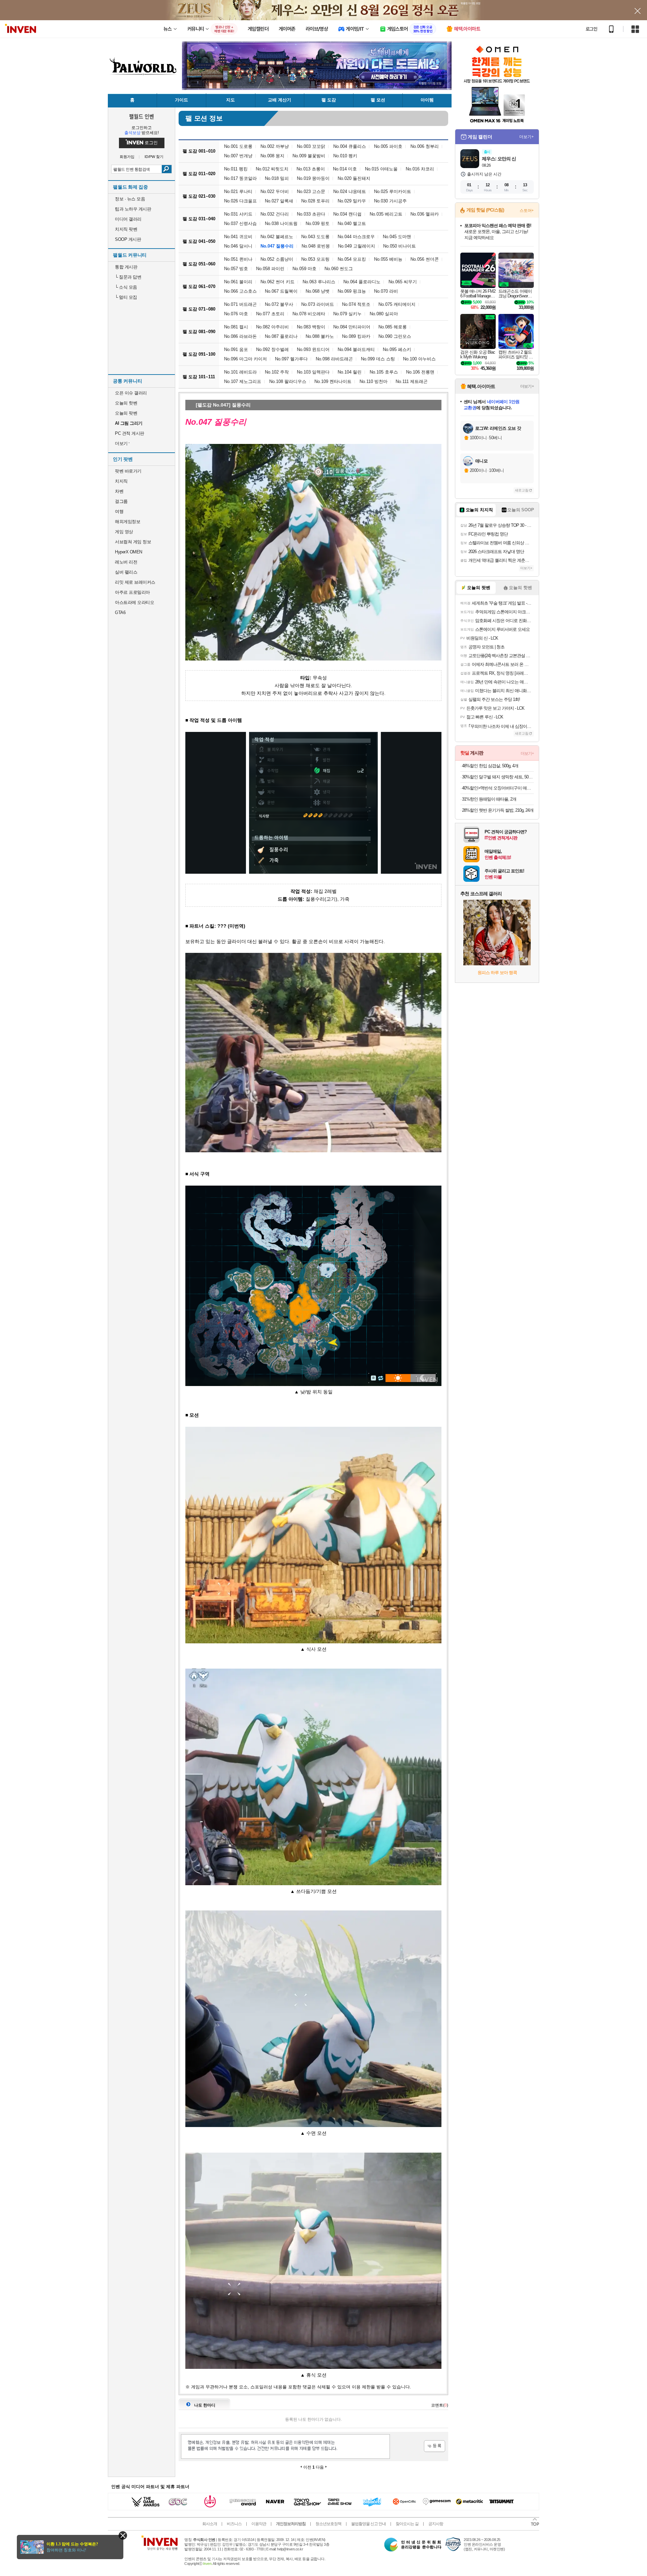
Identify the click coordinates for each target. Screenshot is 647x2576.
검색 (167, 169)
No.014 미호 (345, 169)
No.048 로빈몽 (316, 246)
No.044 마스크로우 (356, 237)
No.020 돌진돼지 (354, 178)
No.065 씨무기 (403, 282)
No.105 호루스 (384, 372)
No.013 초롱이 (311, 169)
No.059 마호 (304, 269)
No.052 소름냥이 (277, 259)
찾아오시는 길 (407, 2524)
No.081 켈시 (236, 327)
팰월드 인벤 (142, 116)
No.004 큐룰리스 (350, 146)
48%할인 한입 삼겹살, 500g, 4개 (490, 766)
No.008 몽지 (272, 156)
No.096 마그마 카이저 (245, 359)
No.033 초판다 (311, 214)
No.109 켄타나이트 (333, 381)
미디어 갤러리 (128, 219)
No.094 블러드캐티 (356, 349)
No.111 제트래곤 (412, 381)
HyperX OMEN (129, 552)
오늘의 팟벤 (126, 413)
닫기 (123, 2535)
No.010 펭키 (345, 156)
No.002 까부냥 (275, 146)
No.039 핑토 (318, 223)
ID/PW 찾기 (154, 157)
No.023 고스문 (311, 191)
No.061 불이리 (238, 282)
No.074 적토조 (356, 304)
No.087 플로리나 (281, 336)
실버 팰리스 (126, 572)
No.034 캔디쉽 (347, 214)
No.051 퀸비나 (238, 259)
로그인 (591, 29)
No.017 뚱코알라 (240, 178)
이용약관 (259, 2524)
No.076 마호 (236, 314)
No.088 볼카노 (320, 336)
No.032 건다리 (275, 214)
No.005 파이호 (388, 146)
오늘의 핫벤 (126, 403)
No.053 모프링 (315, 259)
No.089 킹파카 (356, 336)
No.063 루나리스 (319, 282)
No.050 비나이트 (399, 246)
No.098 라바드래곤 (334, 359)
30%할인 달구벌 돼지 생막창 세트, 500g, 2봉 (498, 777)
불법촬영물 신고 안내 (368, 2524)
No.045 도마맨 (397, 237)
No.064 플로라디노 (362, 282)
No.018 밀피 (277, 178)
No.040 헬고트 (352, 223)
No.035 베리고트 (386, 214)
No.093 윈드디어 (313, 349)
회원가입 (127, 157)
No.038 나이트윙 (281, 223)
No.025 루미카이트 (393, 191)
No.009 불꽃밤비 (309, 156)
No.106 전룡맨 (420, 372)
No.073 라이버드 (318, 304)
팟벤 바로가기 (128, 471)
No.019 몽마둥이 (313, 178)
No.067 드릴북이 (281, 291)
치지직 (121, 481)
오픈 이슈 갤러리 (131, 393)
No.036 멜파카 (425, 214)
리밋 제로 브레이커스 (135, 582)
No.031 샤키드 (238, 214)
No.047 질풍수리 (277, 246)
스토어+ (527, 211)
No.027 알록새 (279, 201)
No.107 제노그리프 (243, 381)
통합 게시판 (126, 267)
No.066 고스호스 (240, 291)
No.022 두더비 (275, 191)
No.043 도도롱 (315, 237)
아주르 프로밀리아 (132, 592)
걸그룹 (121, 501)
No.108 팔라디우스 (288, 381)
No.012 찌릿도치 (272, 169)
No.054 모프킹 (352, 259)
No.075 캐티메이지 (397, 304)
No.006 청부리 (425, 146)
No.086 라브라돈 (240, 336)
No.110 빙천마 (374, 381)
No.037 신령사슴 (240, 223)
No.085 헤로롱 (393, 327)
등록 (435, 2446)
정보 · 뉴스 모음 (130, 199)
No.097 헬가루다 (291, 359)
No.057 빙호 (236, 269)
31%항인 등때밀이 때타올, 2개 (489, 799)
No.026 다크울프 (240, 201)
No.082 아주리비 (272, 327)
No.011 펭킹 (236, 169)
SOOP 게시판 (128, 239)
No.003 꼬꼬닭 (311, 146)
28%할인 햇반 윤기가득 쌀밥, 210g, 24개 (498, 810)
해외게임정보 (128, 522)
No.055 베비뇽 (388, 259)
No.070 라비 (386, 291)
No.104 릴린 (350, 372)
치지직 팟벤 (126, 229)
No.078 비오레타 (309, 314)
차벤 (119, 491)
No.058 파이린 (270, 269)
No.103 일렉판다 (313, 372)
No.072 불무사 (279, 304)
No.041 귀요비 (238, 237)
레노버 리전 (126, 562)
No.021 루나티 (238, 191)
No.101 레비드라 (240, 372)
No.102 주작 (277, 372)
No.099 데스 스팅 (378, 359)
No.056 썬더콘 (425, 259)
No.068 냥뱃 (318, 291)
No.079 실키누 (347, 314)
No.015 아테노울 (381, 169)
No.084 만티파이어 (352, 327)
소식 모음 (126, 287)
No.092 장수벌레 (272, 349)
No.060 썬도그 (339, 269)
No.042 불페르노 (277, 237)
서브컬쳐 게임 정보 (133, 542)
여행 (119, 511)
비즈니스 (234, 2524)
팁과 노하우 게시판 (133, 209)
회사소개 (210, 2524)
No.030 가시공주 (390, 201)
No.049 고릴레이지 (357, 246)
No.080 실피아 (384, 314)
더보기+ (527, 137)
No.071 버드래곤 (240, 304)
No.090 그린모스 (395, 336)
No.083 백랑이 (311, 327)
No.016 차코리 (420, 169)
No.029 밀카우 (352, 201)
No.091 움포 (236, 349)
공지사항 (436, 2524)
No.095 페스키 (397, 349)
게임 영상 (124, 532)
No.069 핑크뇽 (352, 291)
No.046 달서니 (238, 246)
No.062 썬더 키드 (278, 282)
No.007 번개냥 (238, 156)
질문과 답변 (128, 277)
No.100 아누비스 (419, 359)
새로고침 (522, 490)
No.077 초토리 (270, 314)
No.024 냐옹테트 (350, 191)
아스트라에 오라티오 (134, 602)
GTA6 (120, 613)
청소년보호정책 (328, 2524)
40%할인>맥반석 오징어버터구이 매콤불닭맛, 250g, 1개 (498, 788)
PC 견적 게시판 (130, 433)
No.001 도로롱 (238, 146)
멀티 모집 (126, 297)
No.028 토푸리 (315, 201)
